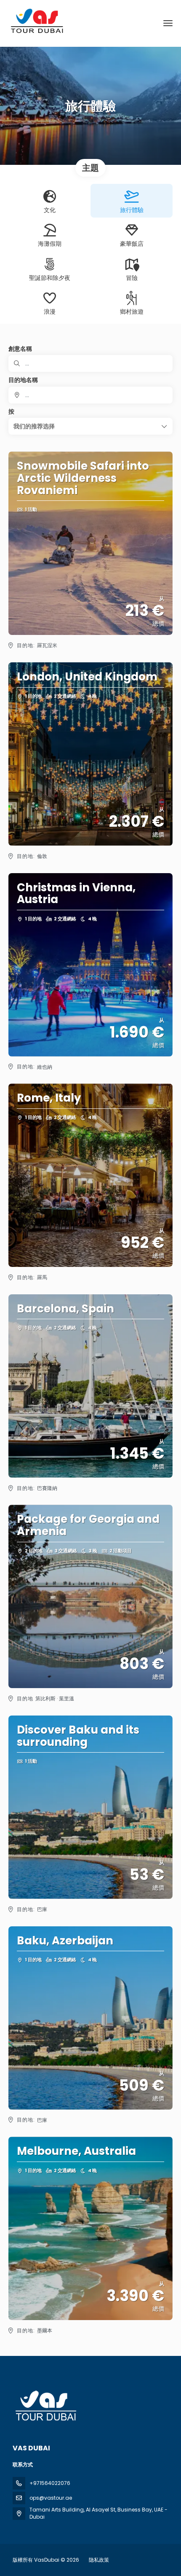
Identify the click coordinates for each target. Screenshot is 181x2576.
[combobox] (90, 395)
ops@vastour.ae (51, 2498)
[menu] (168, 23)
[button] (90, 426)
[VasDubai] (45, 2406)
